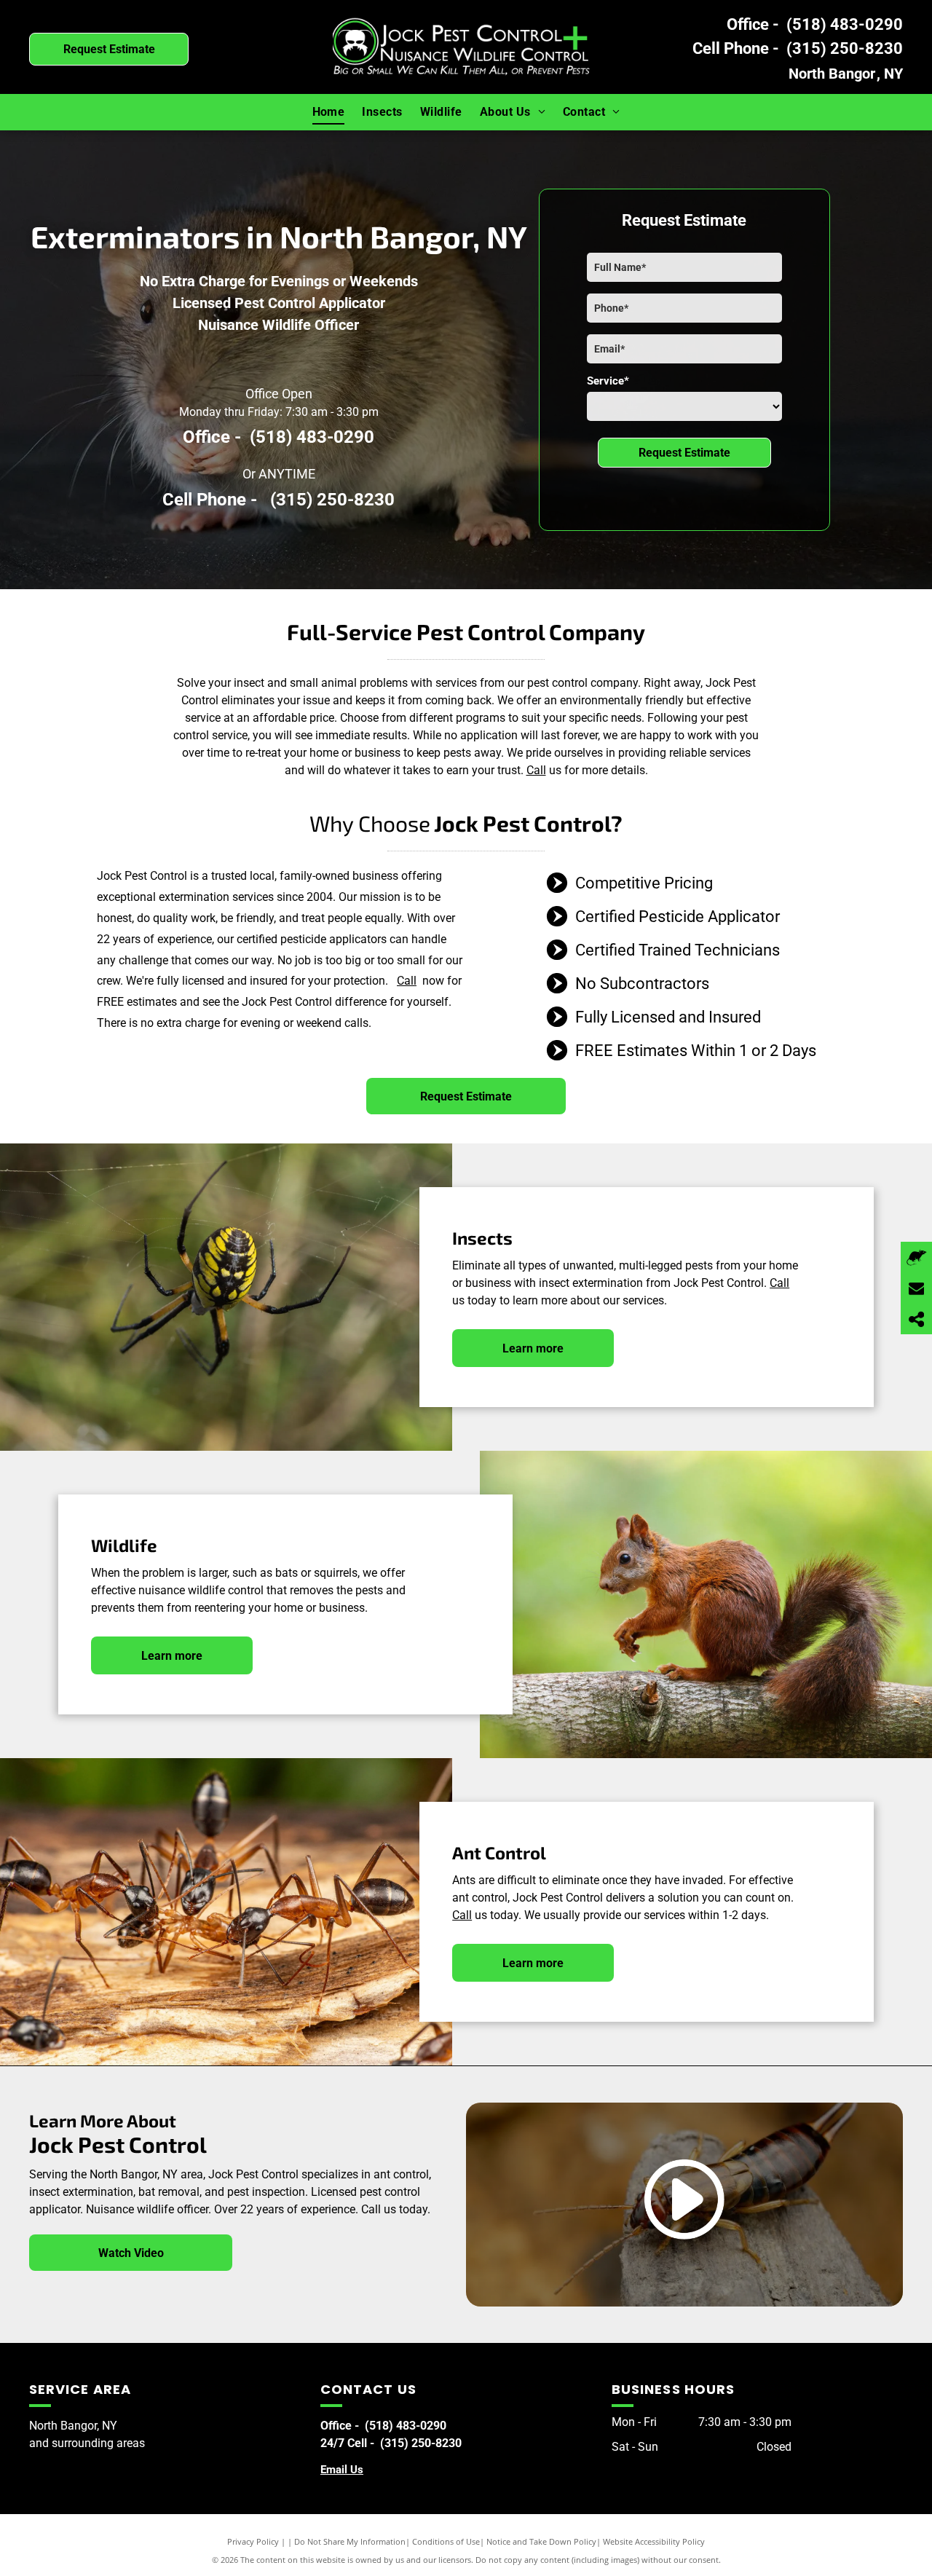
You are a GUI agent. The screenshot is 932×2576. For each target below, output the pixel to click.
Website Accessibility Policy (654, 2541)
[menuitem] (329, 112)
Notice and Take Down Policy (541, 2541)
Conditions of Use (446, 2541)
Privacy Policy (253, 2541)
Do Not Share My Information (350, 2541)
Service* (608, 381)
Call (536, 770)
